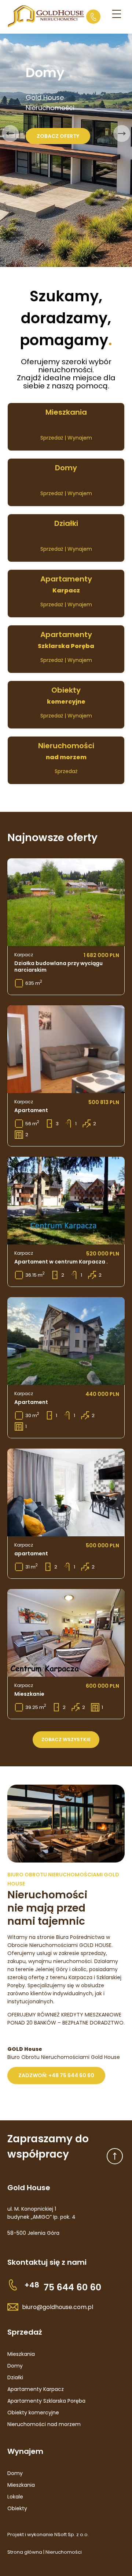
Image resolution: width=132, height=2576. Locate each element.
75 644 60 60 (63, 2287)
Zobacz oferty (58, 136)
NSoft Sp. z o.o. (71, 2534)
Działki (15, 2377)
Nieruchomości (64, 2552)
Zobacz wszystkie (66, 1739)
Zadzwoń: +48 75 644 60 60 (56, 2075)
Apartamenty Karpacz (36, 2389)
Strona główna (25, 2552)
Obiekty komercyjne (33, 2413)
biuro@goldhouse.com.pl (58, 2307)
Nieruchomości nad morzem (44, 2424)
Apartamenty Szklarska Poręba (46, 2401)
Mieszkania (21, 2354)
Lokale (15, 2497)
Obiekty (17, 2508)
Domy (15, 2366)
